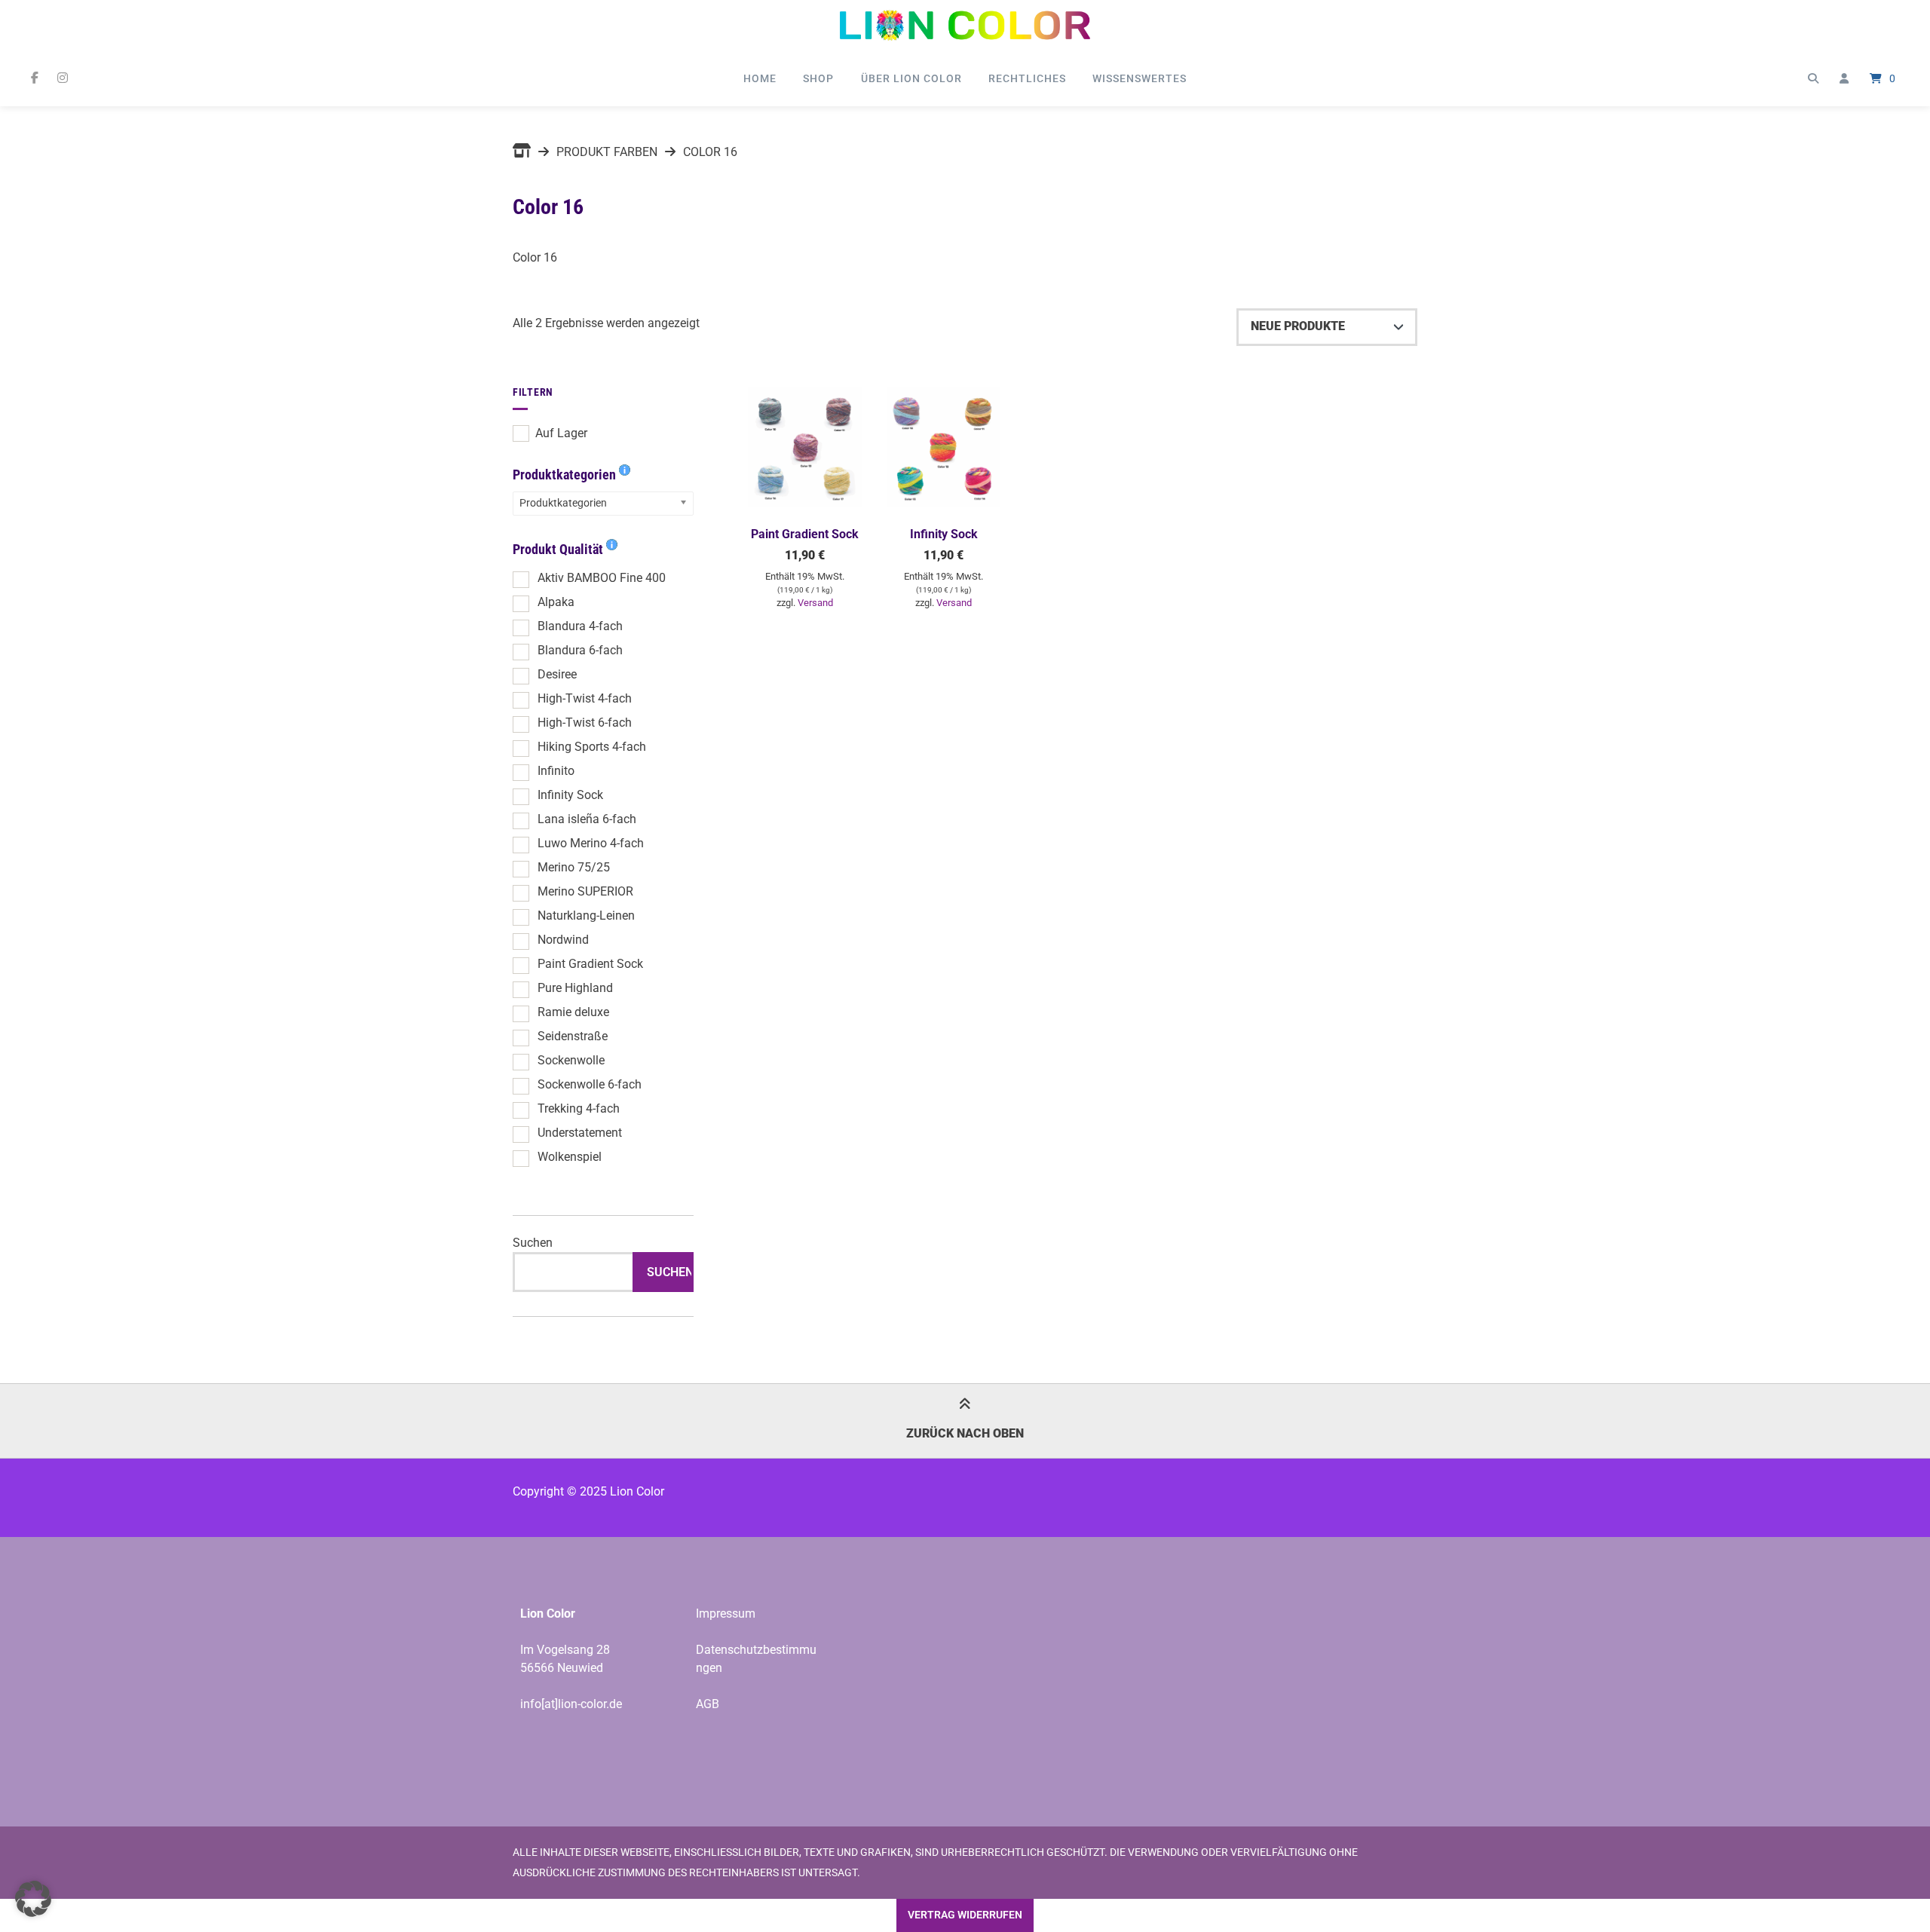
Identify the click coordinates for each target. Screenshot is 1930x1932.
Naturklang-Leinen (586, 915)
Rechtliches (1027, 78)
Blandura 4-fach (580, 626)
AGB (708, 1704)
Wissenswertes (1140, 78)
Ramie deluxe (573, 1012)
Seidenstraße (573, 1036)
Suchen (533, 1243)
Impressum (726, 1614)
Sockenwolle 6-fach (590, 1084)
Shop (818, 78)
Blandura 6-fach (580, 650)
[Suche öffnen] (1813, 78)
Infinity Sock (570, 795)
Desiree (557, 674)
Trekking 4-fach (579, 1108)
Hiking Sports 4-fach (592, 747)
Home (760, 78)
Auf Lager (561, 433)
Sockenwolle (571, 1060)
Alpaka (556, 602)
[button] (33, 1899)
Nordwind (563, 940)
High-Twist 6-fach (585, 723)
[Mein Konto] (1844, 78)
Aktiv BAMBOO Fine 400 (602, 578)
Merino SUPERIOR (585, 891)
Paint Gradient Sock (590, 964)
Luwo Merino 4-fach (591, 843)
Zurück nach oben (965, 1433)
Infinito (556, 771)
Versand (815, 603)
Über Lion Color (911, 78)
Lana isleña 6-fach (587, 819)
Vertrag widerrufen (965, 1915)
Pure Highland (575, 988)
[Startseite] (965, 25)
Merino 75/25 (574, 867)
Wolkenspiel (570, 1157)
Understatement (580, 1133)
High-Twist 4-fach (585, 698)
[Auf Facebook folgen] (34, 78)
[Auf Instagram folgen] (62, 78)
